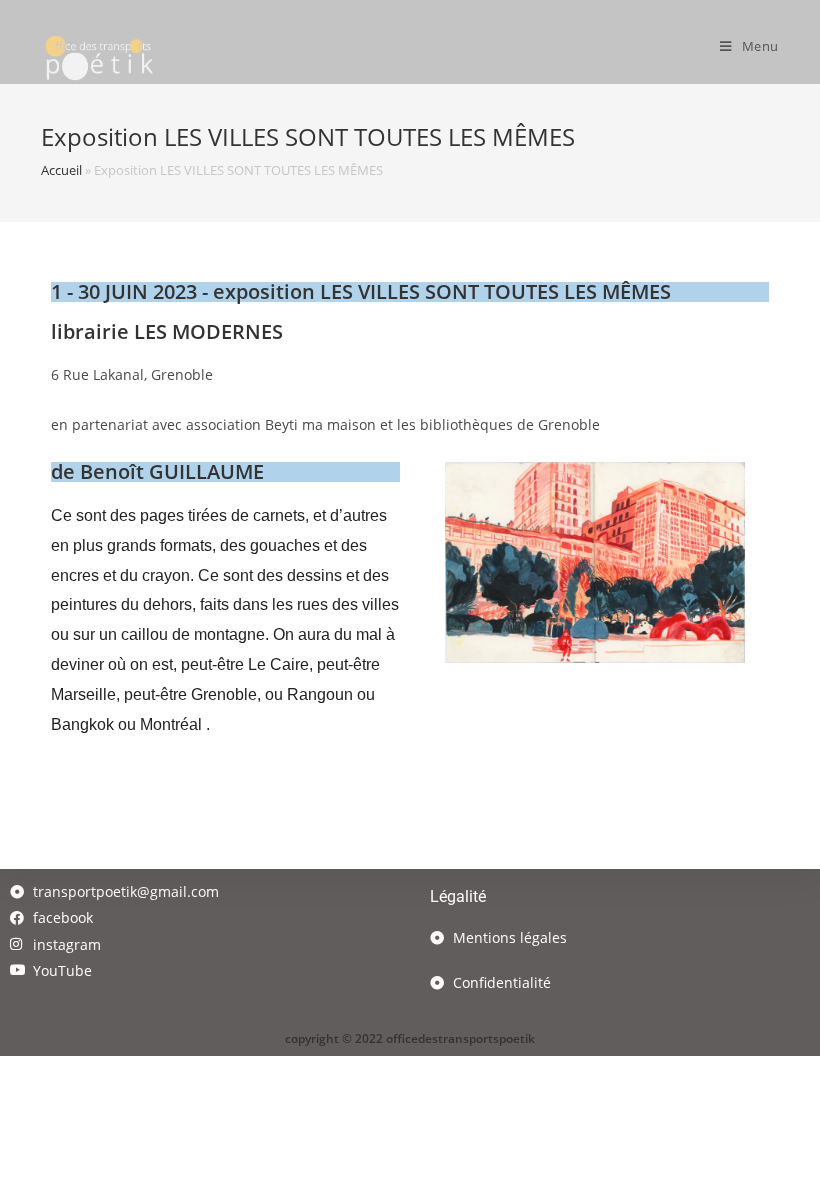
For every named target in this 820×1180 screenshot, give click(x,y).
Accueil (61, 170)
